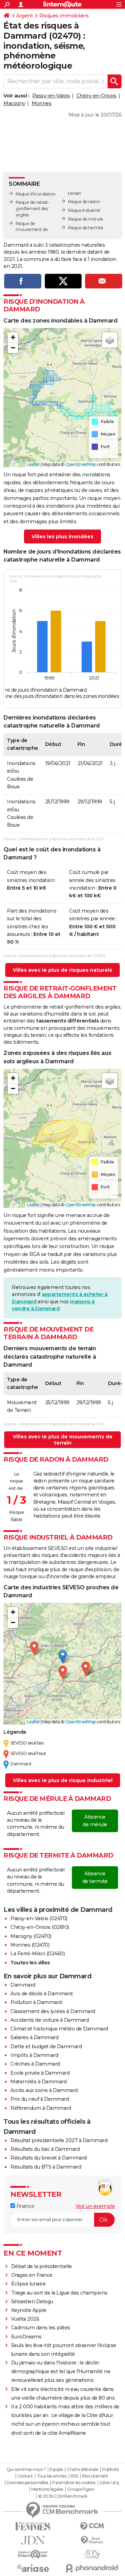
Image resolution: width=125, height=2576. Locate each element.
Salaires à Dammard (34, 2037)
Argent (24, 16)
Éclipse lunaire (28, 2284)
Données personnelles (27, 2483)
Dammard (23, 1985)
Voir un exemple (95, 2206)
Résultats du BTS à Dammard (46, 2167)
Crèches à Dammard (35, 2064)
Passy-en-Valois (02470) (39, 1918)
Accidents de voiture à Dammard (49, 2020)
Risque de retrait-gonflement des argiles (32, 209)
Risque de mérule (85, 219)
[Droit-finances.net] (92, 2540)
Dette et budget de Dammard (46, 2046)
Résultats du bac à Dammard (45, 2149)
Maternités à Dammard (38, 2082)
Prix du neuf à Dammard (40, 2099)
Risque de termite (86, 228)
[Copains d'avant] (33, 2554)
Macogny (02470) (31, 1936)
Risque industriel (84, 210)
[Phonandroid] (92, 2568)
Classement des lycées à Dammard (53, 2011)
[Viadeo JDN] (92, 2554)
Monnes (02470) (30, 1945)
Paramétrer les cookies (74, 2483)
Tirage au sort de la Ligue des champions (59, 2293)
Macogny (14, 103)
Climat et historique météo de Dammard (59, 2029)
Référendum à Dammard (41, 2108)
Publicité (110, 2470)
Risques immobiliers (64, 16)
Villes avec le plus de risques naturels (62, 970)
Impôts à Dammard (34, 2055)
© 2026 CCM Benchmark (63, 2496)
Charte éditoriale (82, 2470)
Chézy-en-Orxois (97, 96)
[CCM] (92, 2526)
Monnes (41, 103)
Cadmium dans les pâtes (41, 2328)
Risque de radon (84, 202)
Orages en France (32, 2275)
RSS (74, 2476)
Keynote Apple (29, 2310)
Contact (25, 2476)
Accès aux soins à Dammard (44, 2090)
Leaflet (34, 464)
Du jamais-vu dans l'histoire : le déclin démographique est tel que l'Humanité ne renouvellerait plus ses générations (61, 2371)
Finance (24, 2206)
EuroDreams (26, 2337)
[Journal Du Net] (33, 2540)
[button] (13, 337)
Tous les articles (52, 2476)
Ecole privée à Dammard (40, 2073)
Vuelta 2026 (25, 2319)
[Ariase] (33, 2568)
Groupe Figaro (81, 2489)
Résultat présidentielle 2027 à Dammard (59, 2140)
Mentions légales (47, 2489)
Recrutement (95, 2476)
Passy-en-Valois (51, 96)
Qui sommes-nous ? (26, 2470)
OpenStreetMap (81, 464)
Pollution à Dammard (36, 2002)
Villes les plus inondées (62, 536)
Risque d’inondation (36, 194)
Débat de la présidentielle (41, 2266)
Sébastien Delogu (32, 2301)
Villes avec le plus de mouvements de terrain (63, 1440)
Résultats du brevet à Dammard (49, 2158)
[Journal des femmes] (33, 2526)
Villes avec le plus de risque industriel (63, 1780)
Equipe (56, 2470)
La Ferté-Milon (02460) (37, 1954)
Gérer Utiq (109, 2483)
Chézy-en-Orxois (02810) (40, 1927)
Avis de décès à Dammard (41, 1994)
